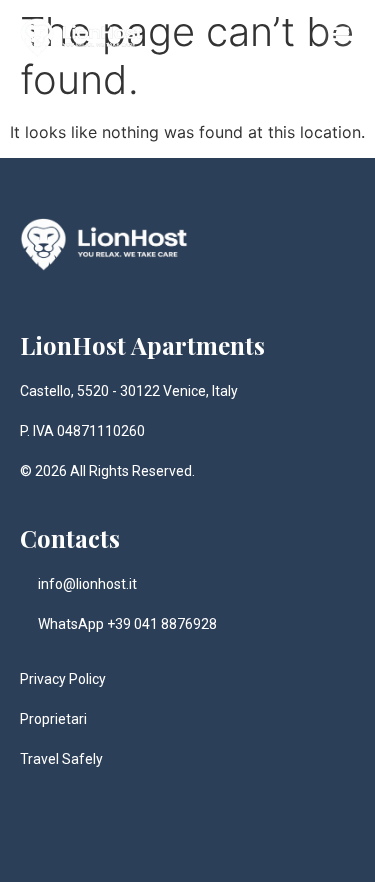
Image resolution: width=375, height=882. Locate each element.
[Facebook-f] (73, 807)
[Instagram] (35, 807)
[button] (338, 33)
